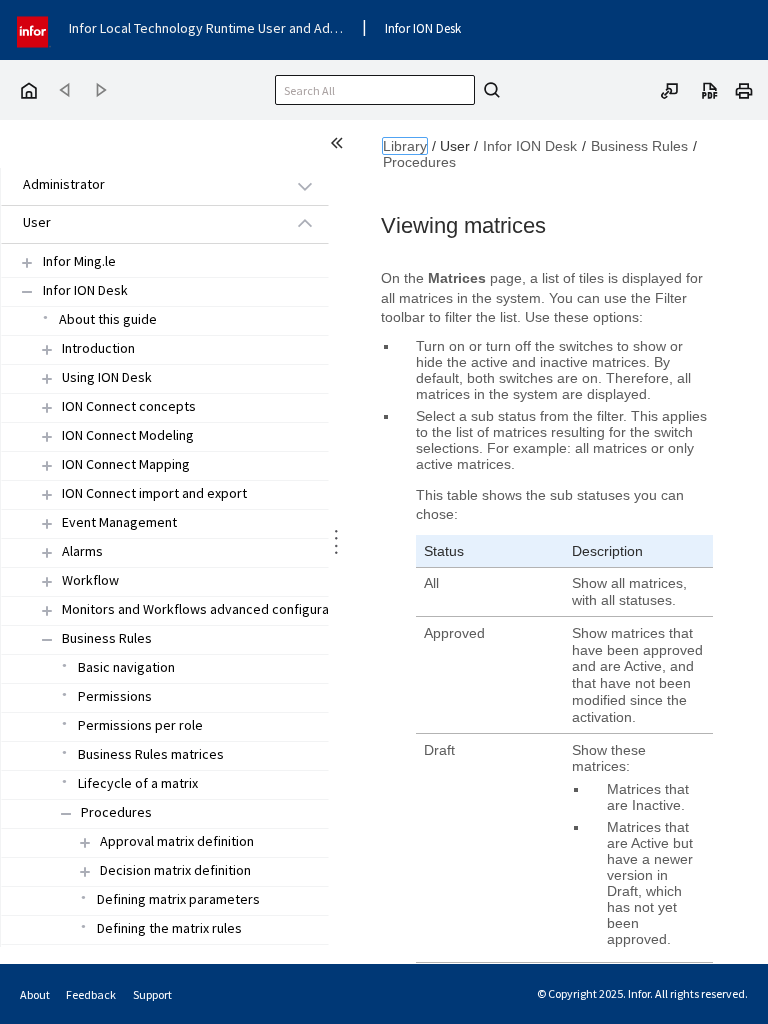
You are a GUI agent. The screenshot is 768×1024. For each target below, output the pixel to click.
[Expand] (47, 349)
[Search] (489, 90)
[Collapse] (47, 639)
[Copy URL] (670, 89)
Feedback (91, 994)
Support (152, 994)
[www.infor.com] (34, 29)
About (35, 994)
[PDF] (710, 89)
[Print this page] (744, 89)
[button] (142, 185)
